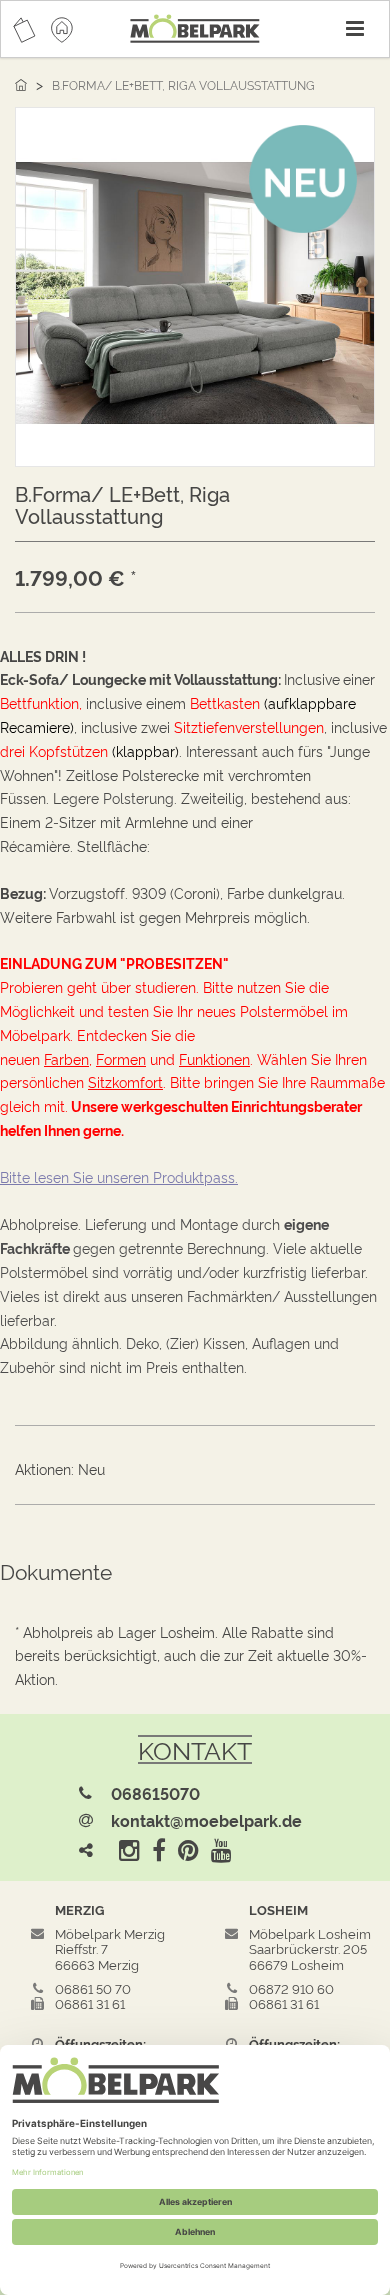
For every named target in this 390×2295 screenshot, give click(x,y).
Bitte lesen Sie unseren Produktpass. (119, 1176)
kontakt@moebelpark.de (206, 1820)
